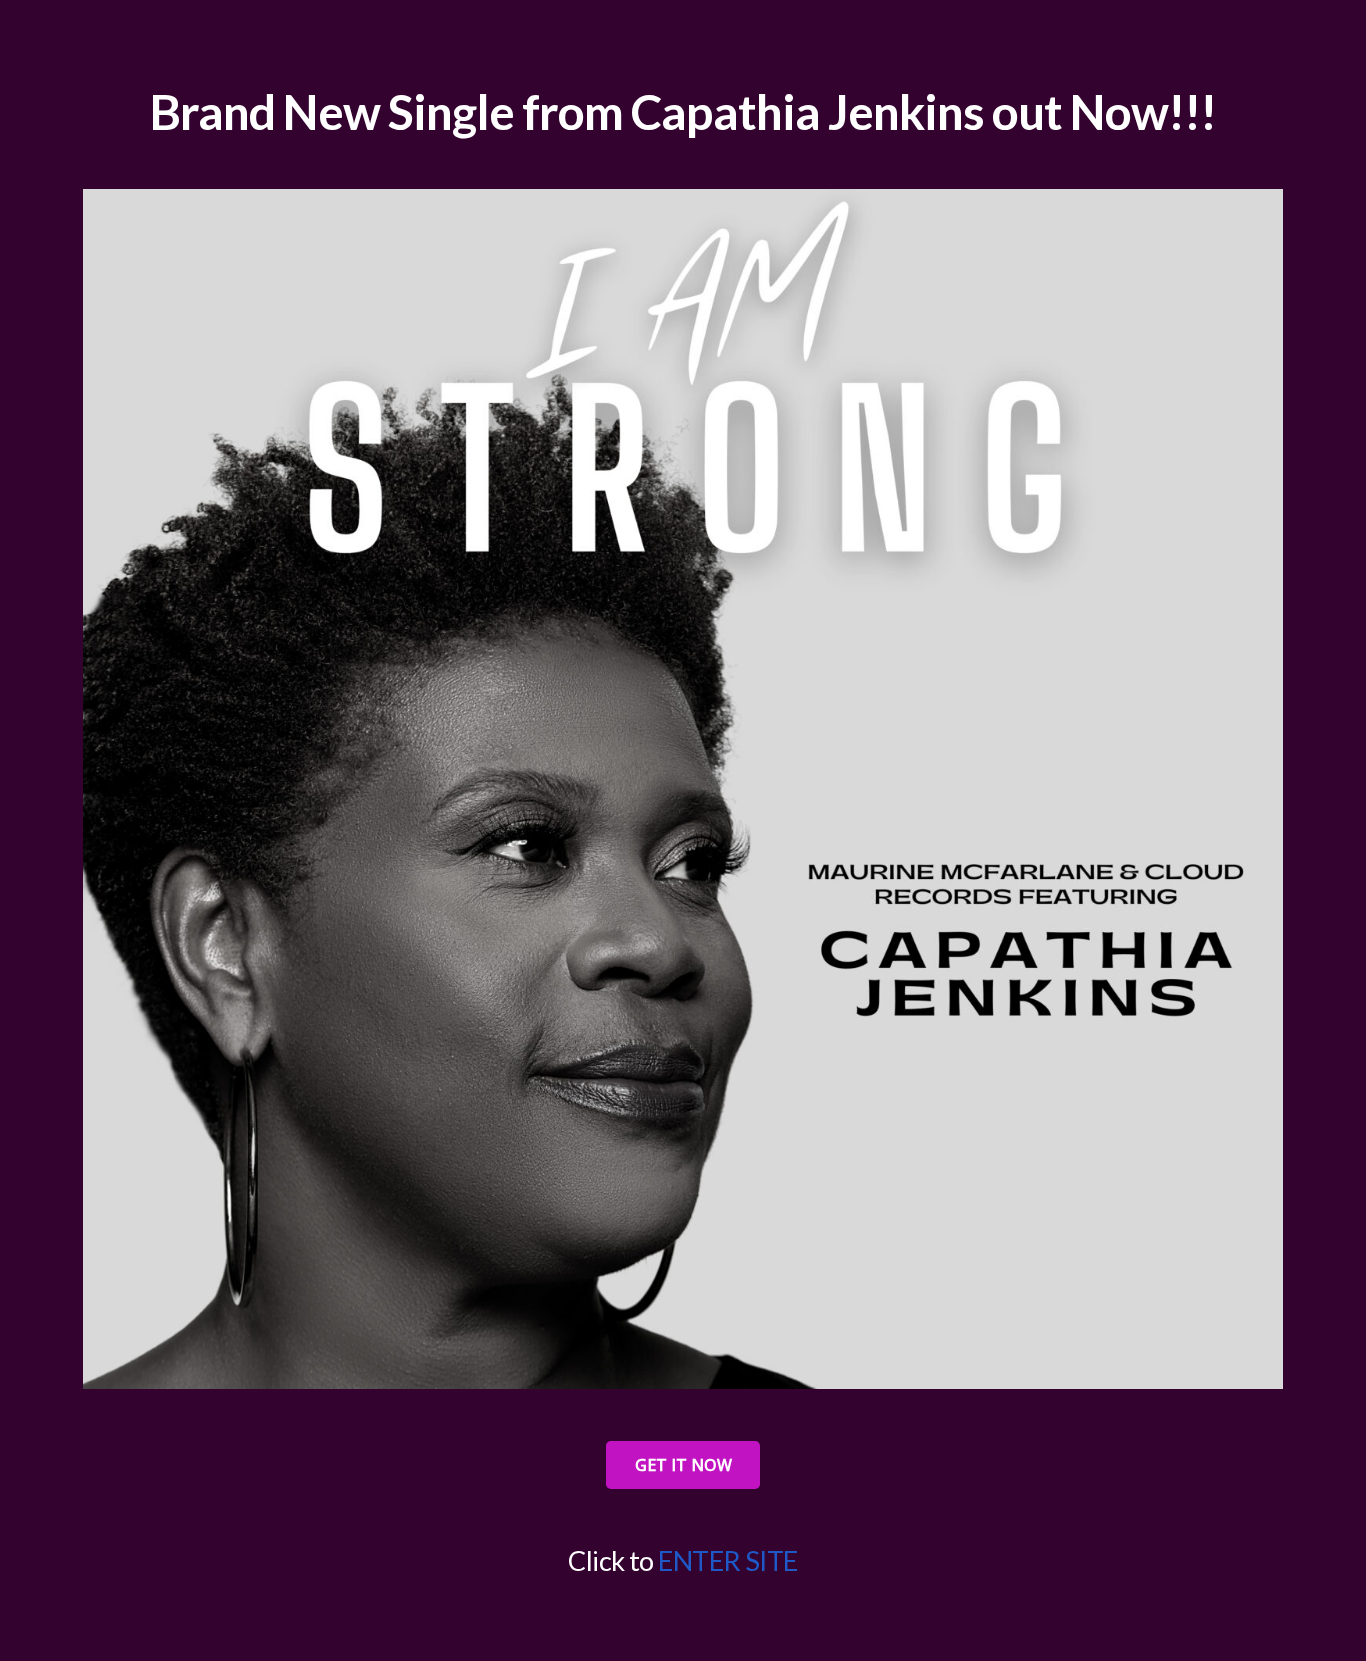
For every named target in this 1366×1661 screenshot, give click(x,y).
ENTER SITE (728, 1560)
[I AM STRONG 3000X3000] (683, 789)
